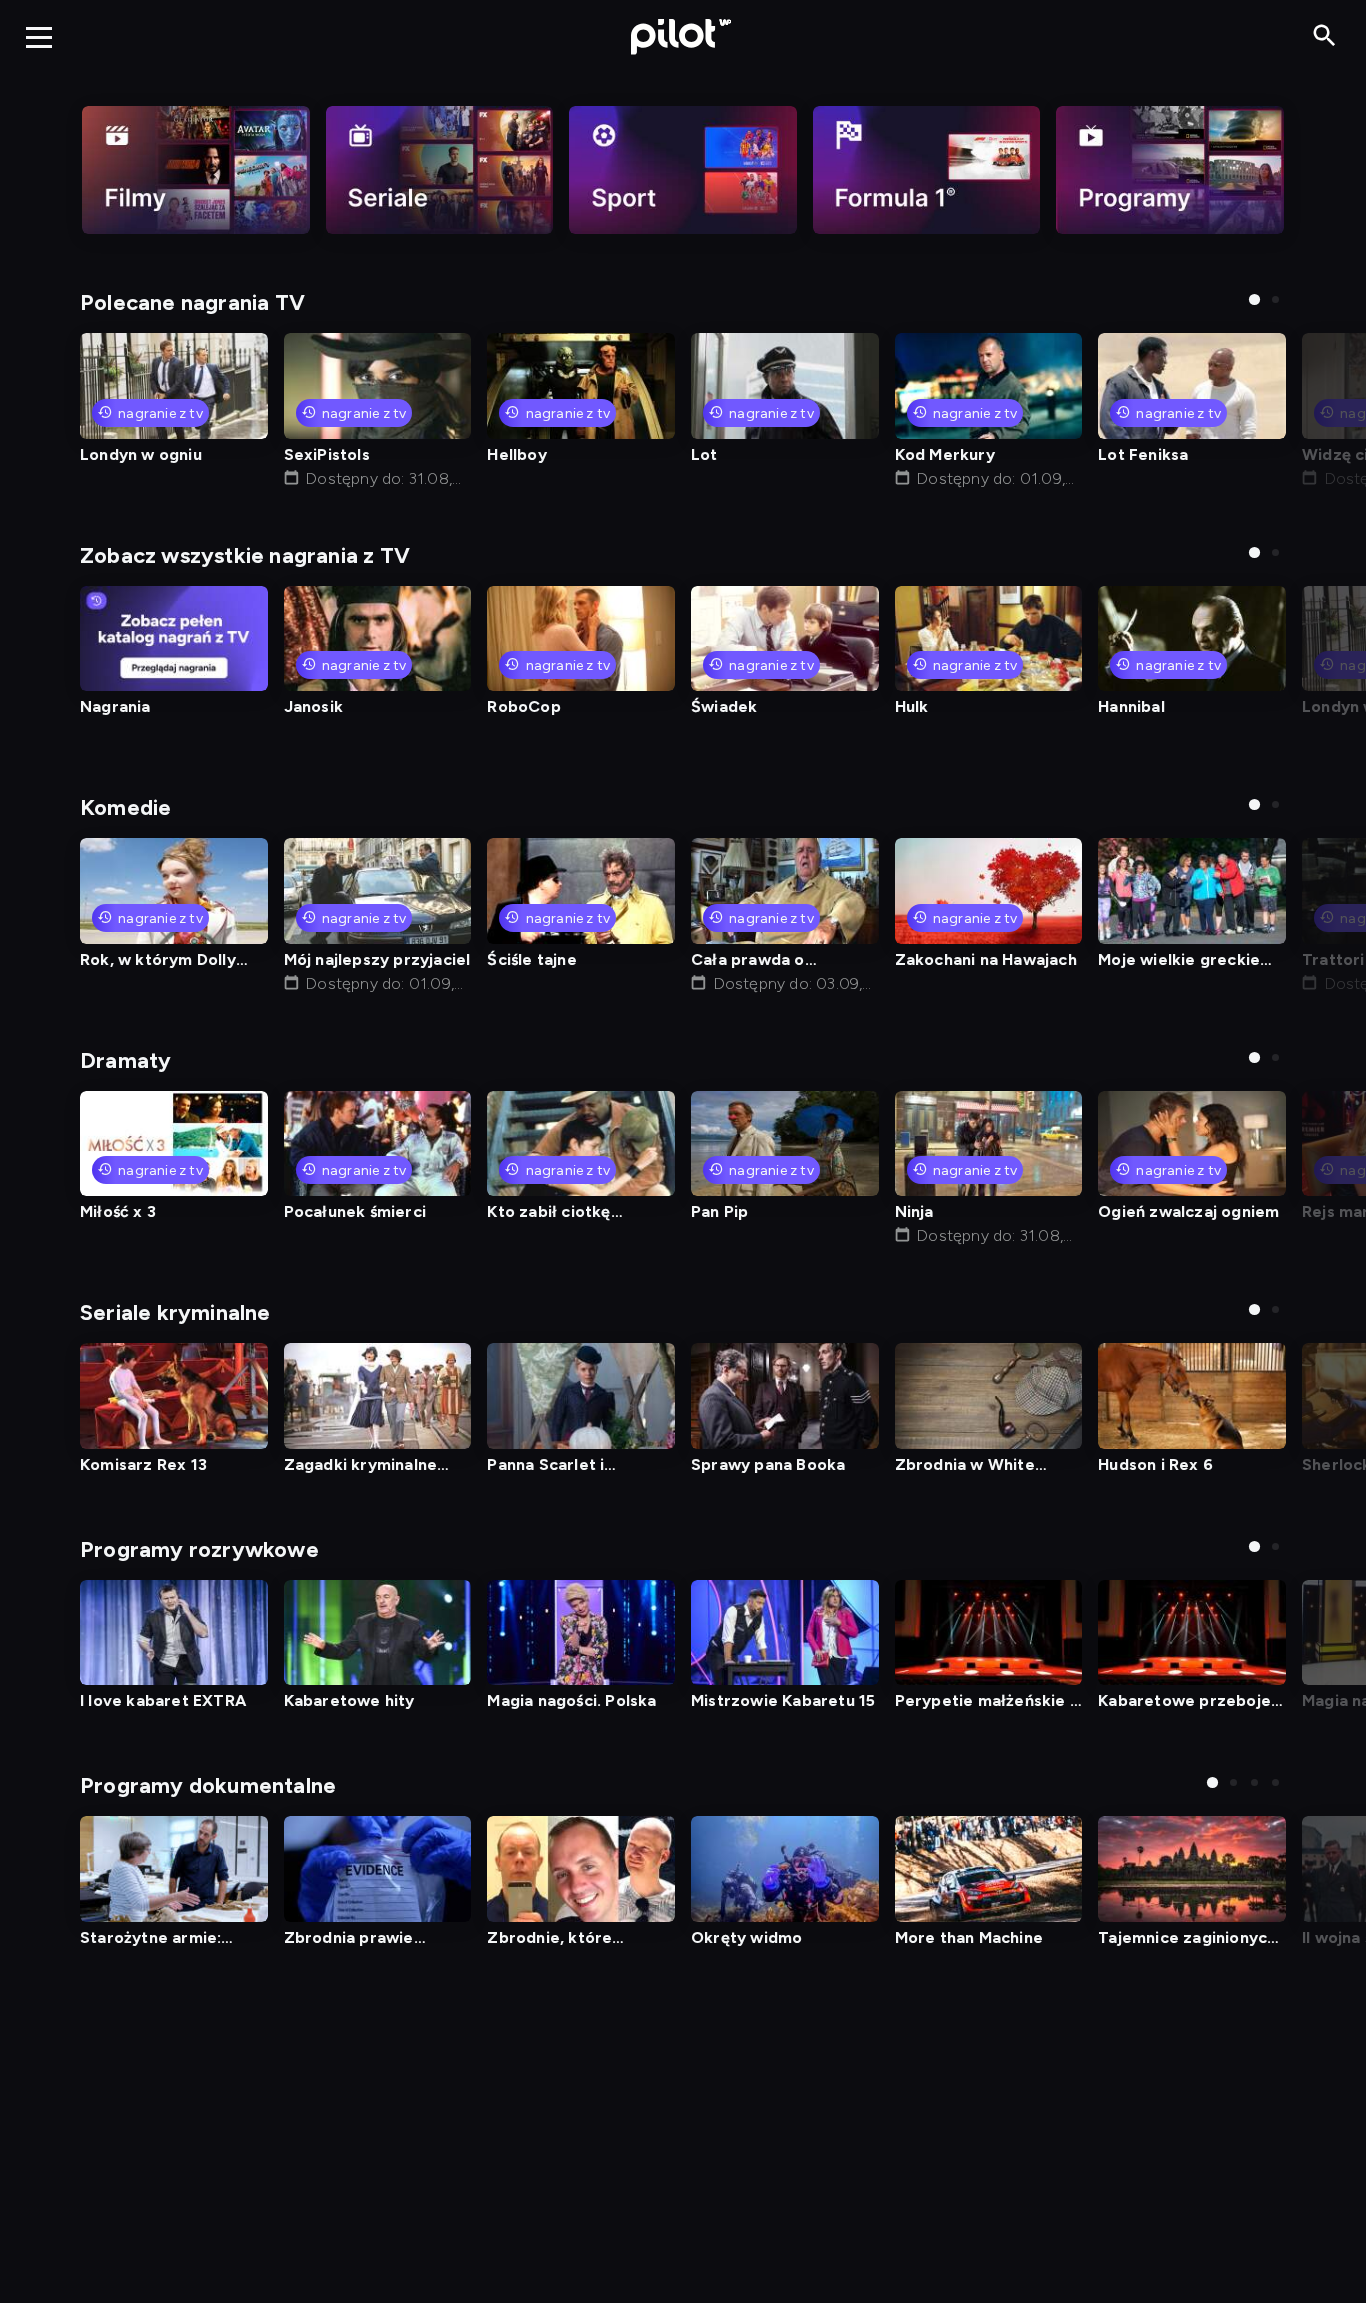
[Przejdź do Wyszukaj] (1324, 36)
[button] (1254, 299)
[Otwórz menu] (39, 37)
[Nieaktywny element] (196, 170)
